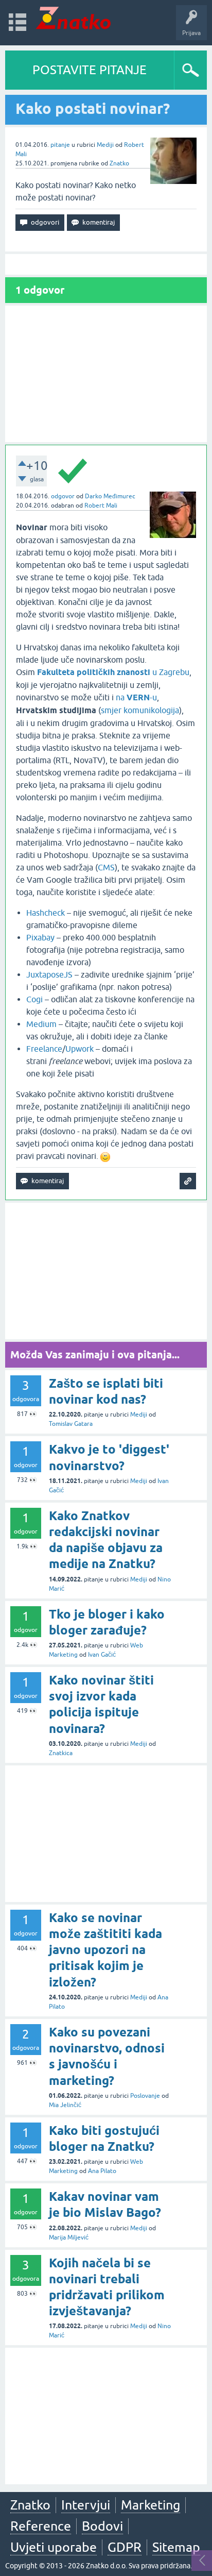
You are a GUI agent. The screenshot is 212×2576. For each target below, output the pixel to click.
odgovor (63, 496)
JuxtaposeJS (50, 974)
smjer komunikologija (140, 710)
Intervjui (86, 2505)
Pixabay (41, 937)
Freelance (44, 1049)
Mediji (105, 145)
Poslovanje (145, 2096)
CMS (106, 867)
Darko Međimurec (110, 496)
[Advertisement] (106, 374)
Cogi (36, 999)
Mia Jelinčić (65, 2105)
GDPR (125, 2547)
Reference (41, 2526)
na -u (136, 697)
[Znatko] (73, 18)
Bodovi (102, 2526)
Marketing (151, 2505)
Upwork (79, 1049)
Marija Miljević (69, 2237)
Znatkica (61, 1753)
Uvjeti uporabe (54, 2547)
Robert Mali (101, 506)
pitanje (60, 145)
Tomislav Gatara (71, 1424)
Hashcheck (47, 913)
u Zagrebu (113, 672)
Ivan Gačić (102, 1655)
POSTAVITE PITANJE (90, 70)
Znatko (119, 163)
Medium (42, 1024)
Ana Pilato (102, 2171)
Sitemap (176, 2547)
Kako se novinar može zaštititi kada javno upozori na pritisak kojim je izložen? (105, 1950)
